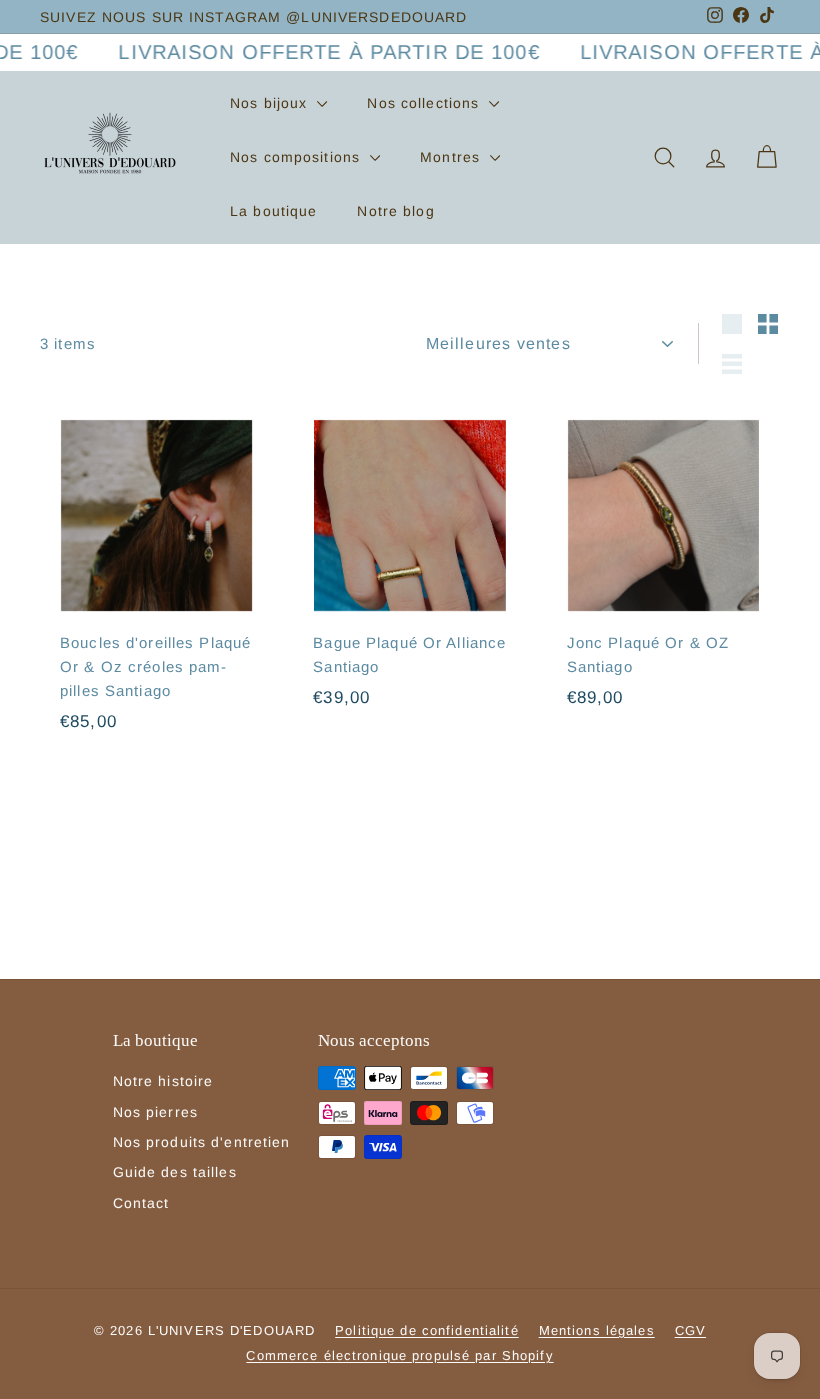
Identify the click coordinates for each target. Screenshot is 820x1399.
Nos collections (425, 103)
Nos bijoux (271, 103)
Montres (452, 157)
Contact (141, 1203)
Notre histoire (163, 1081)
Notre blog (395, 211)
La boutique (273, 211)
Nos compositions (297, 157)
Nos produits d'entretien (202, 1142)
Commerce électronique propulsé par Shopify (399, 1355)
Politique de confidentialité (427, 1330)
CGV (690, 1330)
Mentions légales (597, 1330)
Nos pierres (155, 1112)
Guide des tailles (175, 1172)
